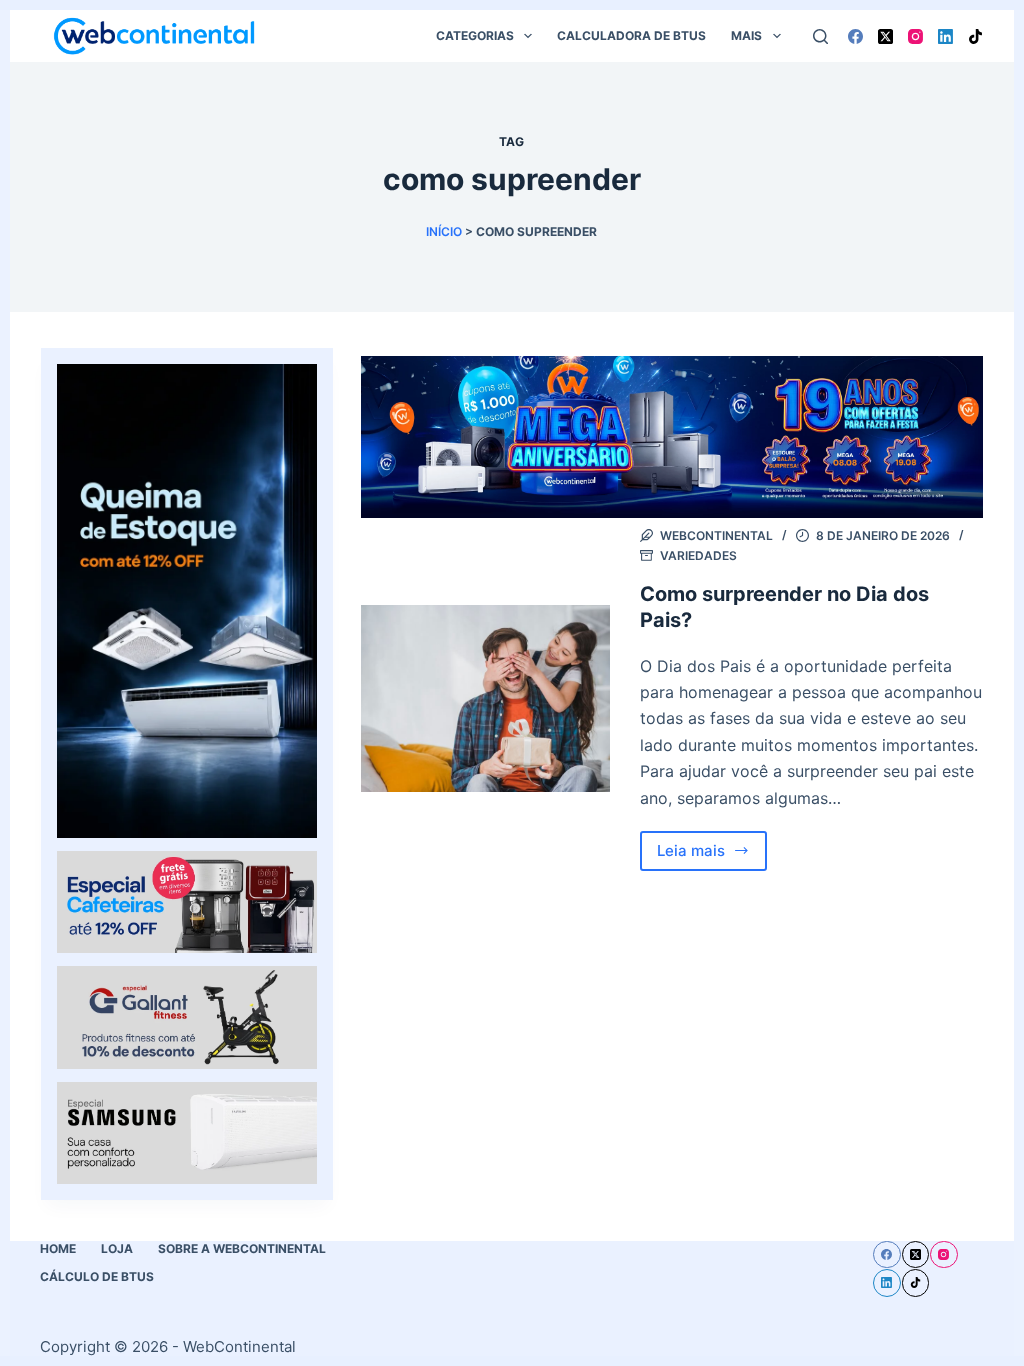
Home (58, 1248)
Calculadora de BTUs (631, 35)
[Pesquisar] (820, 36)
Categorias (475, 35)
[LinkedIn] (945, 36)
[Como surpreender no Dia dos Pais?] (485, 698)
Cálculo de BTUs (97, 1276)
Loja (117, 1248)
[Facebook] (855, 36)
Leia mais (712, 856)
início (444, 231)
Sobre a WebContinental (242, 1248)
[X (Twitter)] (885, 36)
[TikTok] (975, 36)
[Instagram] (915, 36)
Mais (746, 35)
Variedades (698, 555)
